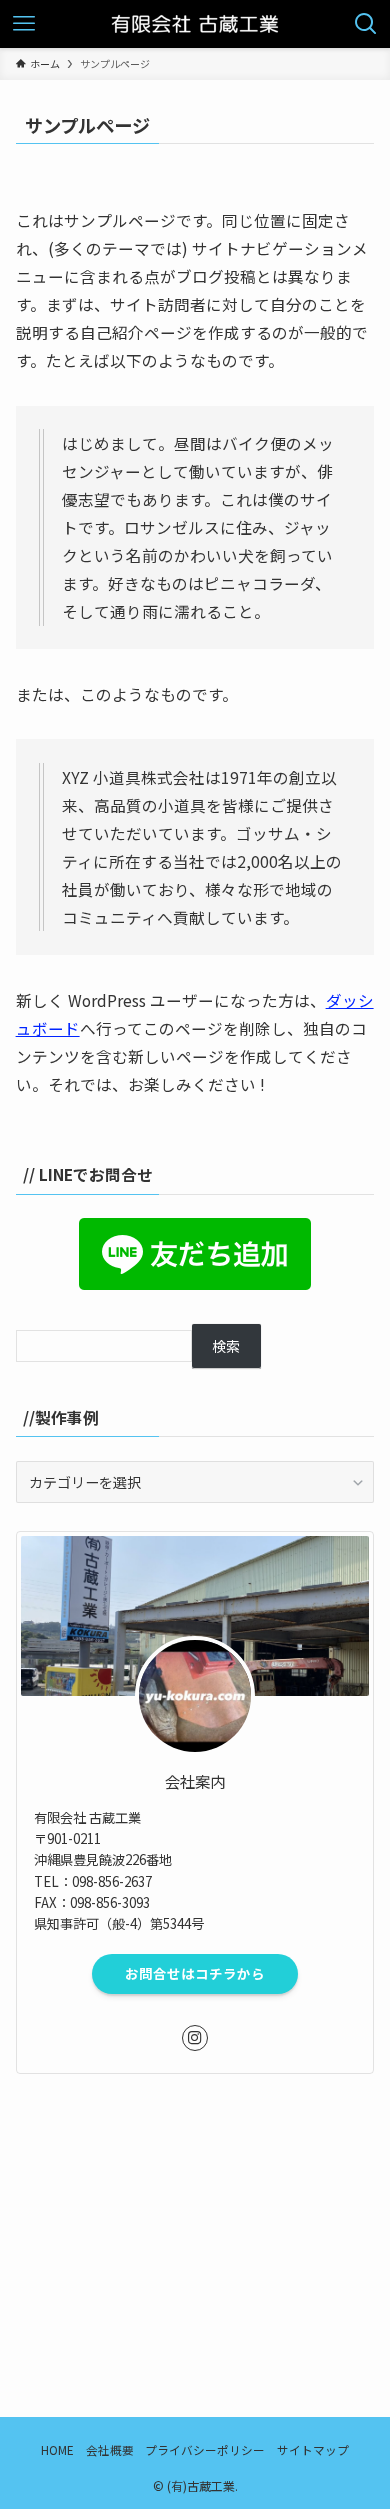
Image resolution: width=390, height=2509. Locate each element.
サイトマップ (313, 2449)
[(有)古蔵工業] (195, 24)
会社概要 (110, 2449)
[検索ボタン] (366, 24)
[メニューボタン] (24, 24)
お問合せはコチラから (195, 1973)
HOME (57, 2449)
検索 (226, 1346)
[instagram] (195, 2038)
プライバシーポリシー (205, 2449)
